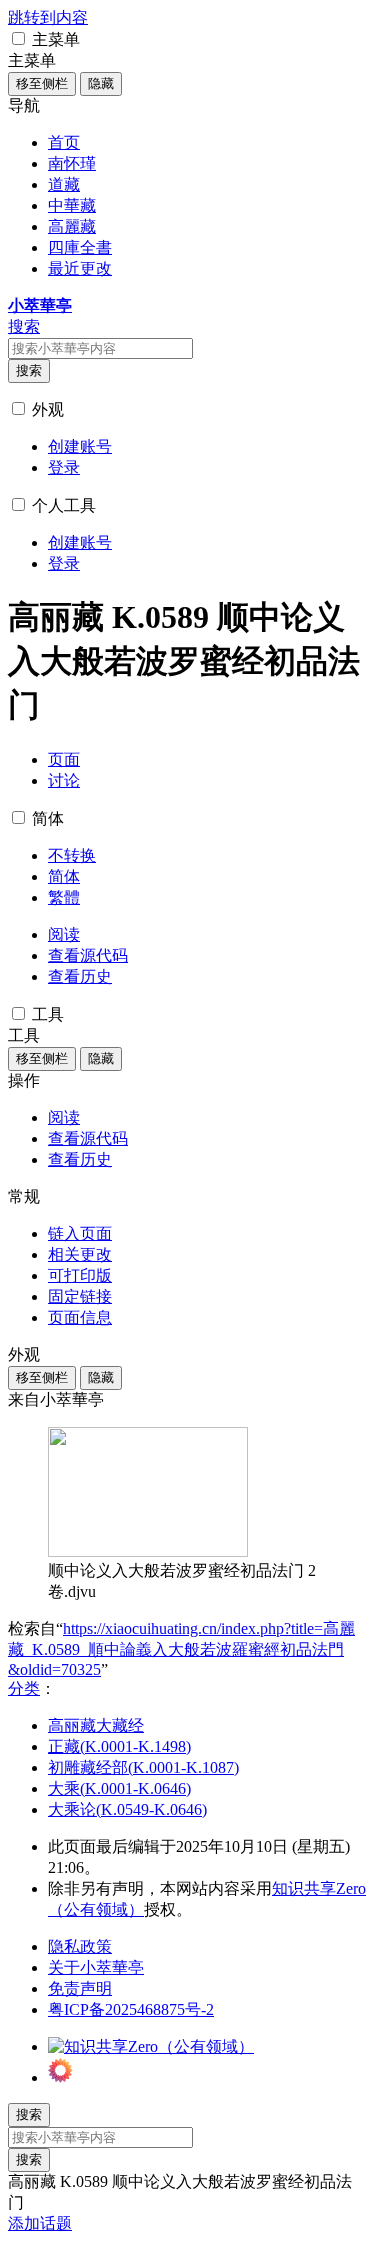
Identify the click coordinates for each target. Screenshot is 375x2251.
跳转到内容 (48, 17)
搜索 (29, 370)
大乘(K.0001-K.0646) (119, 1788)
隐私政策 (80, 1946)
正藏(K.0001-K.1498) (119, 1746)
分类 (24, 1688)
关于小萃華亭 (96, 1967)
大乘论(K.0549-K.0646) (127, 1809)
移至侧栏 (42, 83)
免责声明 (80, 1988)
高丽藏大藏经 (96, 1725)
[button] (18, 38)
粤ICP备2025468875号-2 (131, 2009)
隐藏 (101, 83)
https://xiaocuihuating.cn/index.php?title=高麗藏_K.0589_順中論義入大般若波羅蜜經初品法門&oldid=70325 (181, 1649)
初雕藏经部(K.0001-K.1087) (143, 1767)
